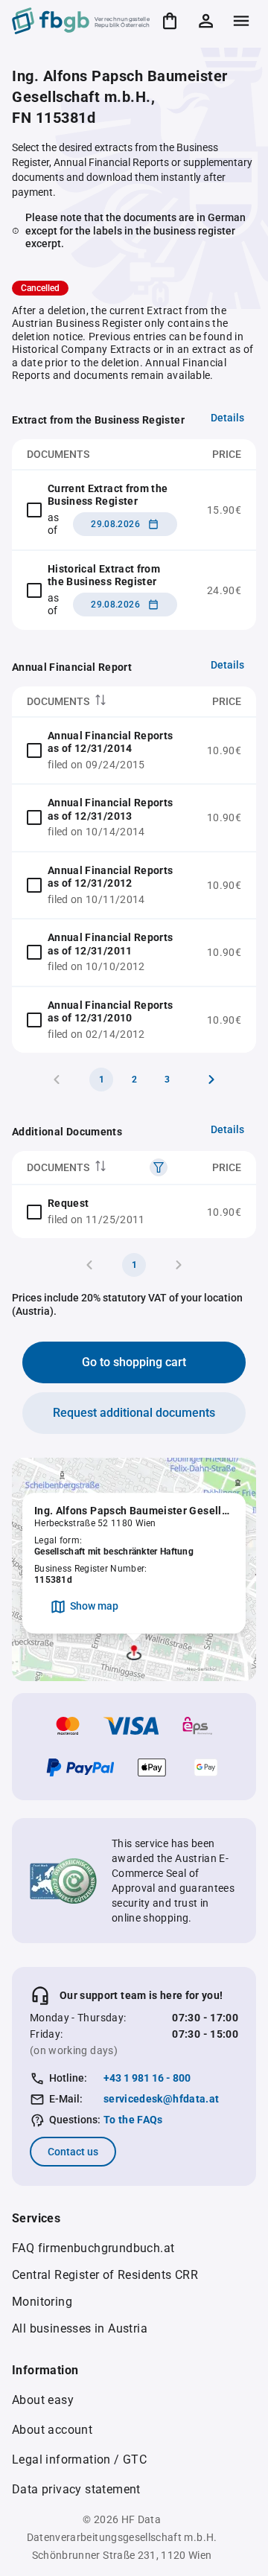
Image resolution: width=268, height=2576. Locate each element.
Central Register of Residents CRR (105, 2275)
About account (52, 2430)
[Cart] (170, 21)
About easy (43, 2400)
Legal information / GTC (79, 2459)
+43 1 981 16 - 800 (147, 2078)
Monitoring (42, 2302)
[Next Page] (211, 1080)
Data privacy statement (76, 2489)
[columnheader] (102, 702)
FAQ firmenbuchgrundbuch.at (93, 2248)
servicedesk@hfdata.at (161, 2099)
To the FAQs (133, 2120)
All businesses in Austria (80, 2328)
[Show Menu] (241, 21)
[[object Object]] (159, 1167)
